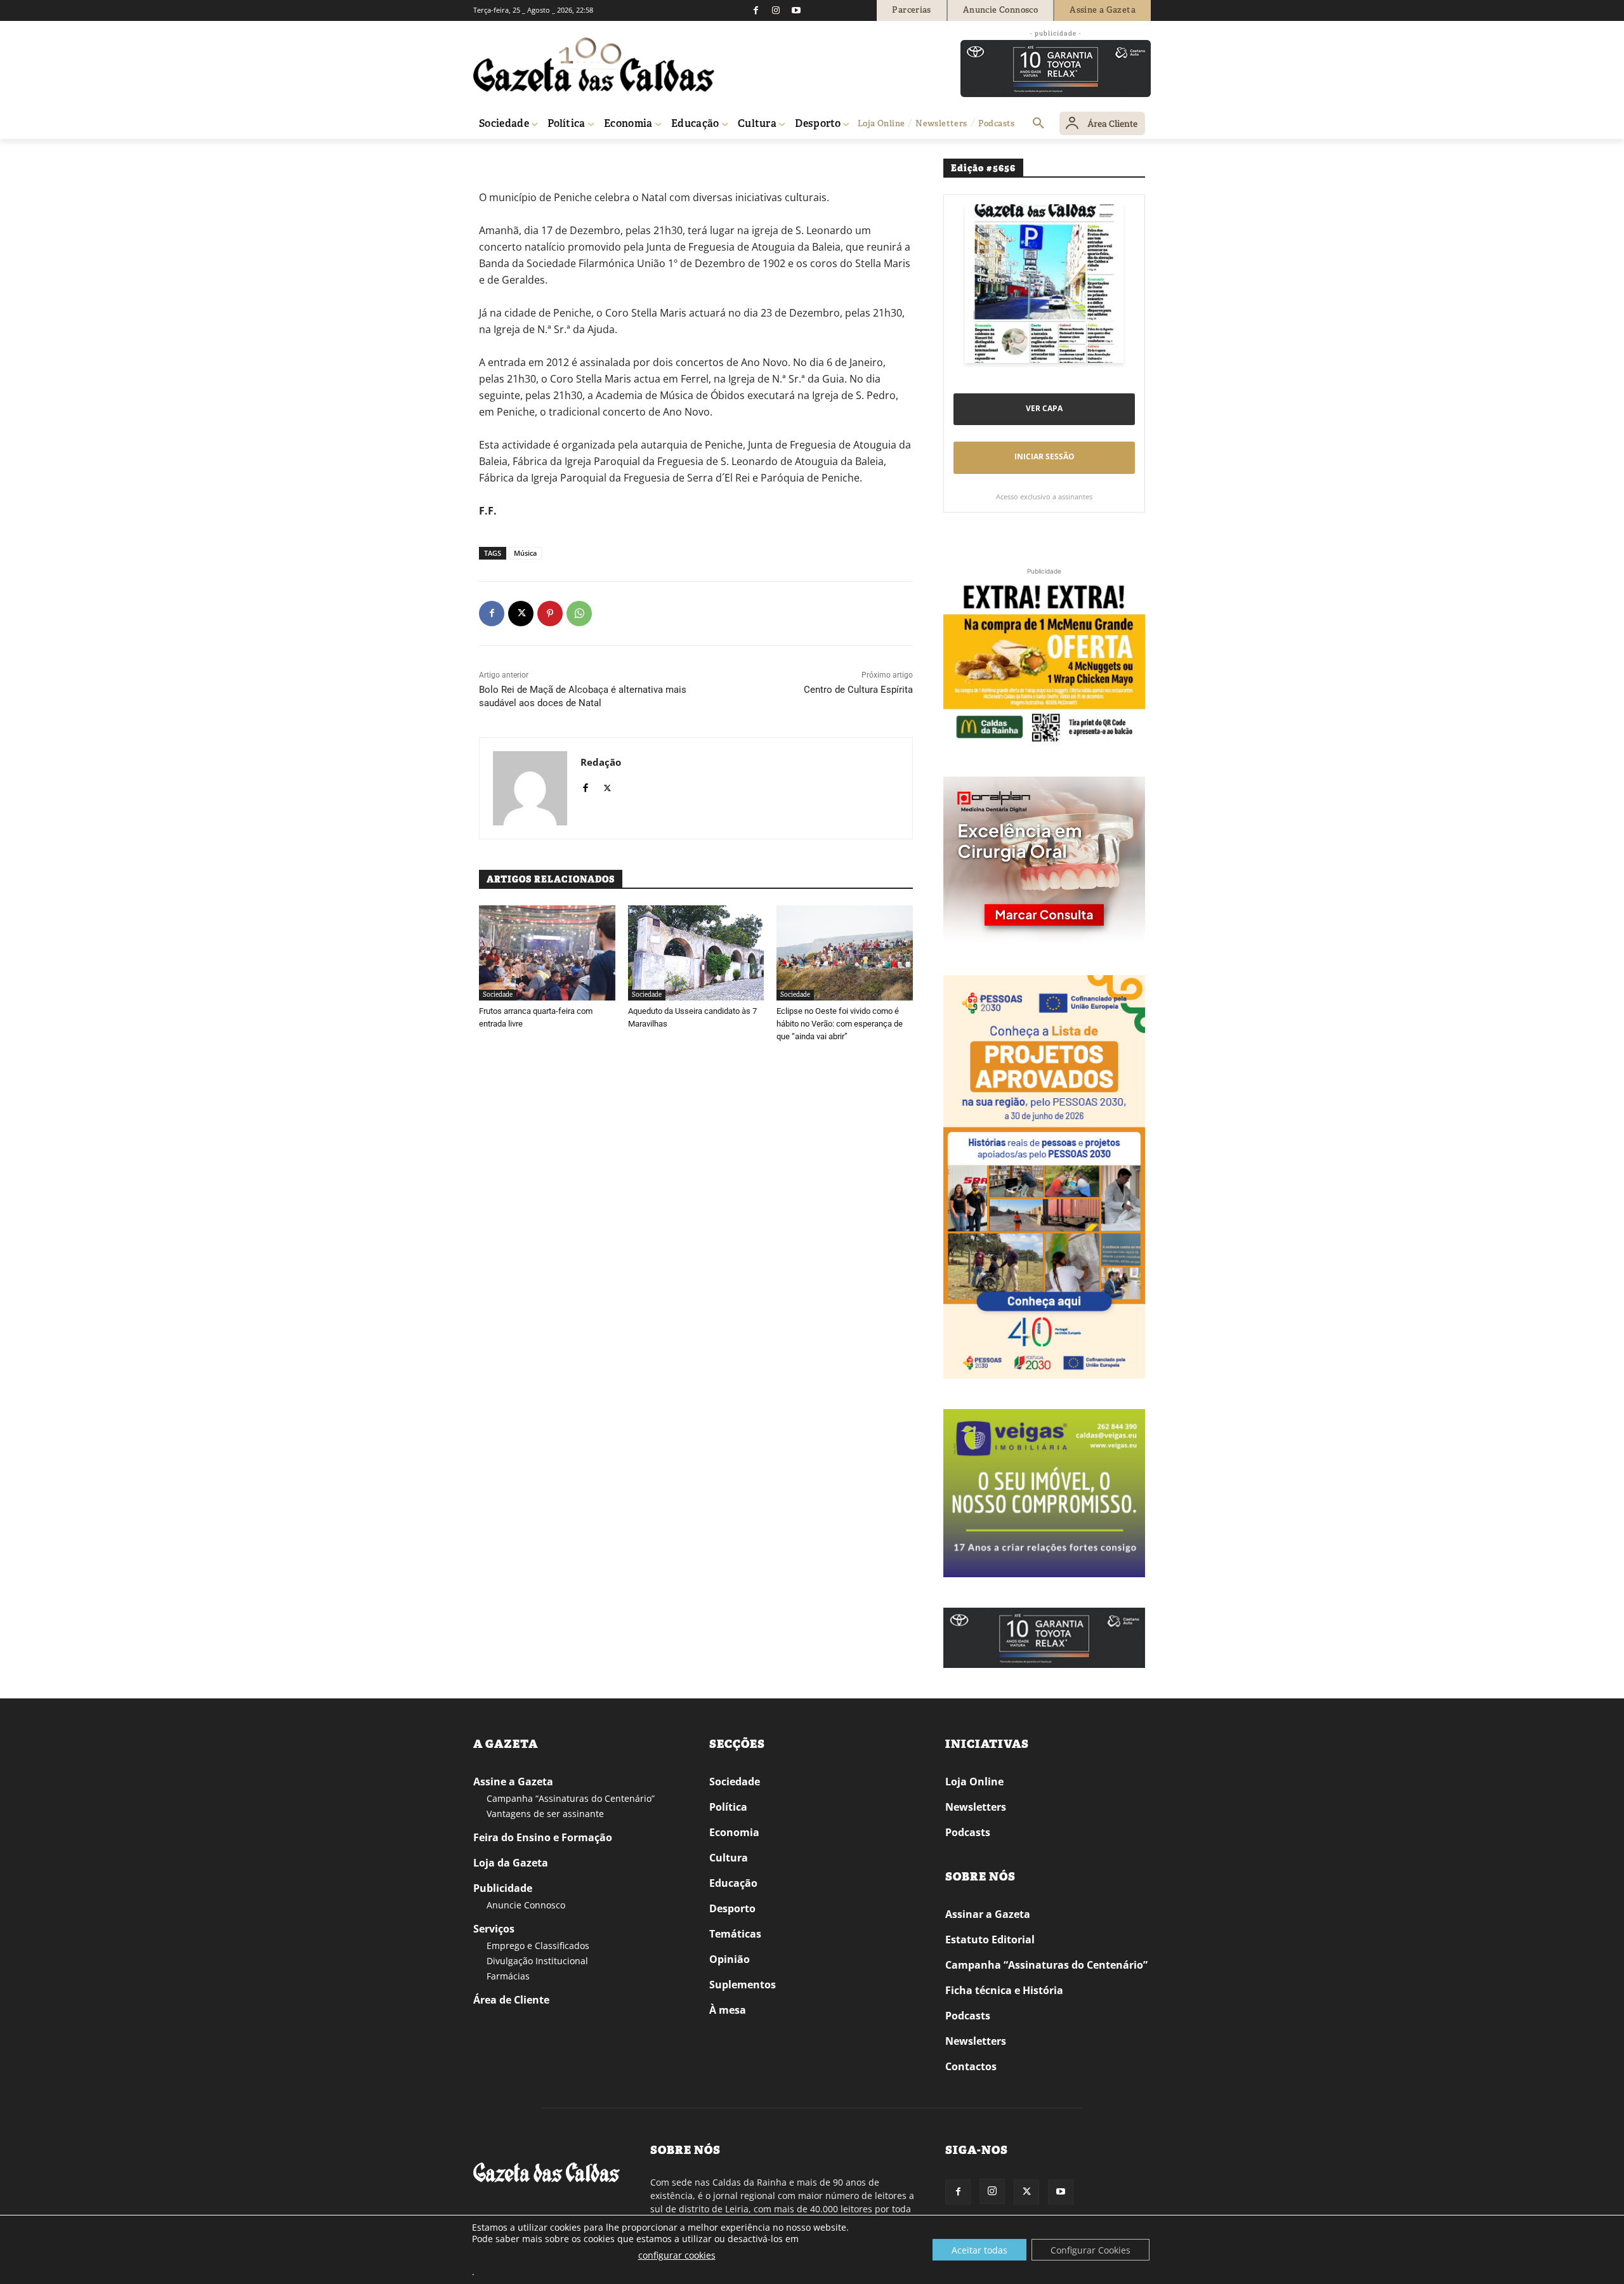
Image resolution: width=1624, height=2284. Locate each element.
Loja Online (974, 1782)
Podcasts (968, 1832)
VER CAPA (1044, 408)
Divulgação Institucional (537, 1961)
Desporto (732, 1908)
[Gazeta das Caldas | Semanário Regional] (594, 65)
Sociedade (498, 994)
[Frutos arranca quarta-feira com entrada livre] (547, 953)
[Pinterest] (550, 614)
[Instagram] (776, 10)
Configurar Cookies (1090, 2250)
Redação (601, 762)
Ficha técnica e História (1004, 1990)
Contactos (971, 2066)
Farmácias (508, 1976)
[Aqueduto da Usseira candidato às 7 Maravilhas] (696, 953)
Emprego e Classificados (538, 1946)
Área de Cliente (511, 2000)
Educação (733, 1883)
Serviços (494, 1929)
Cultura (729, 1858)
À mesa (728, 2010)
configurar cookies (677, 2255)
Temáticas (735, 1934)
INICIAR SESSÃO (1044, 456)
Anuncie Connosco (526, 1905)
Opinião (730, 1959)
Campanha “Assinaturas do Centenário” (571, 1798)
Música (525, 553)
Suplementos (743, 1985)
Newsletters (976, 1807)
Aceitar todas (979, 2250)
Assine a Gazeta (513, 1782)
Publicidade (503, 1888)
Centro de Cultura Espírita (858, 690)
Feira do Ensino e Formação (543, 1837)
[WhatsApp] (579, 614)
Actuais (522, 157)
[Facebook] (756, 10)
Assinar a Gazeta (988, 1914)
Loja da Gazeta (511, 1863)
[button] (1038, 124)
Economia (734, 1832)
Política (728, 1807)
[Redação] (530, 788)
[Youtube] (796, 10)
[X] (521, 614)
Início (492, 157)
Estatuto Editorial (990, 1939)
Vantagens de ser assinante (545, 1814)
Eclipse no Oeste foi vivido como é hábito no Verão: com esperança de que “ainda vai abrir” (840, 1024)
